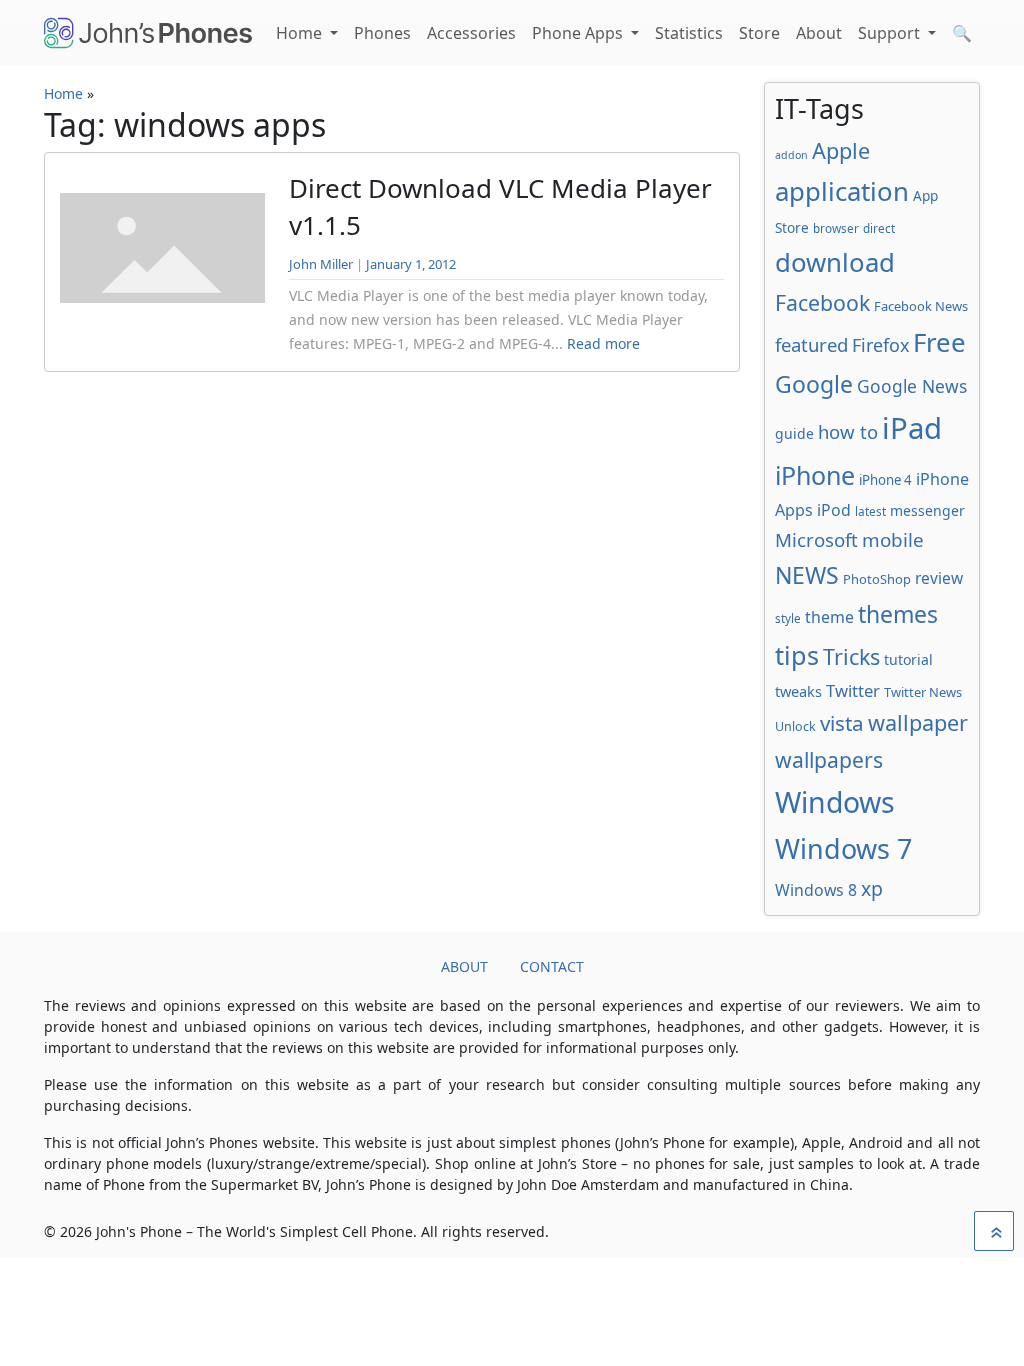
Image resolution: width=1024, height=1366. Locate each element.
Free (939, 342)
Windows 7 (843, 848)
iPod (834, 510)
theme (829, 617)
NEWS (807, 575)
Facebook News (921, 306)
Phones (382, 33)
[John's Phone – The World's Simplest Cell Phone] (148, 33)
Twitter (853, 690)
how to (848, 431)
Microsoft (816, 539)
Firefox (880, 345)
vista (842, 723)
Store (759, 33)
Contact (552, 966)
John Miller (321, 264)
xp (872, 888)
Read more (603, 343)
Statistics (689, 33)
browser (836, 228)
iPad (912, 428)
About (819, 33)
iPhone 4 (885, 480)
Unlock (795, 726)
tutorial (908, 659)
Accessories (471, 33)
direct (879, 228)
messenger (927, 510)
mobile (893, 540)
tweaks (798, 691)
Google (814, 384)
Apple (841, 150)
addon (791, 155)
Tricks (851, 656)
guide (794, 433)
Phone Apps (579, 33)
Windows (835, 802)
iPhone (815, 475)
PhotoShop (877, 579)
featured (811, 344)
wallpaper (918, 722)
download (835, 262)
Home (301, 33)
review (939, 578)
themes (898, 614)
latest (870, 511)
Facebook (822, 302)
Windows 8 (816, 890)
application (842, 191)
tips (797, 655)
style (788, 618)
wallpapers (829, 759)
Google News (912, 386)
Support (891, 33)
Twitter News (923, 692)
